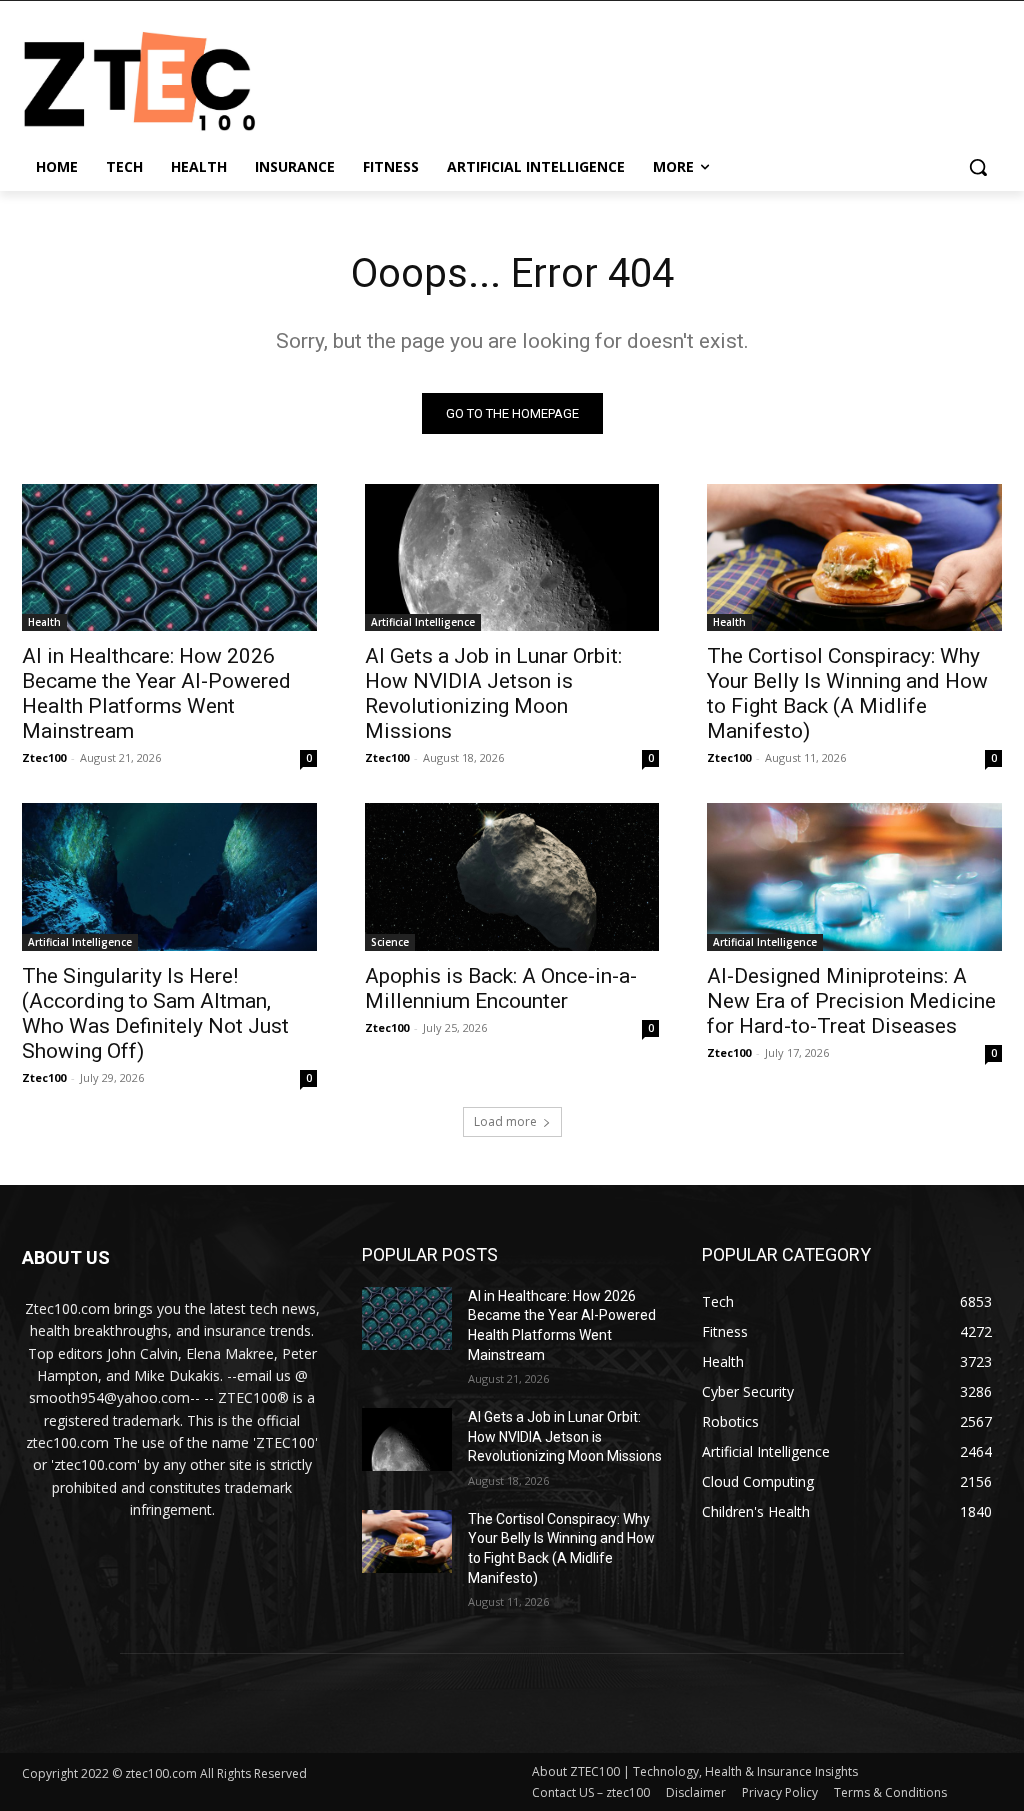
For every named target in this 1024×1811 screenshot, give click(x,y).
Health (44, 622)
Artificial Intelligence (423, 622)
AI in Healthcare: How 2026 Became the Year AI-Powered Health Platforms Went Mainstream (156, 693)
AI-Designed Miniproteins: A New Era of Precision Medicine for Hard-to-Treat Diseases (851, 1001)
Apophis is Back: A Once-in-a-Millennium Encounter (501, 988)
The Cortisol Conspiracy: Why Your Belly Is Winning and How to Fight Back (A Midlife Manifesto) (847, 693)
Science (390, 942)
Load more (505, 1121)
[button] (978, 167)
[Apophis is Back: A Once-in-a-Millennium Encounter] (512, 876)
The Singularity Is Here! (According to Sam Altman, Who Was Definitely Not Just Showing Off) (155, 1013)
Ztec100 (44, 757)
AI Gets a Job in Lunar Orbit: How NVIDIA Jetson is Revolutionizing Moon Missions (493, 693)
